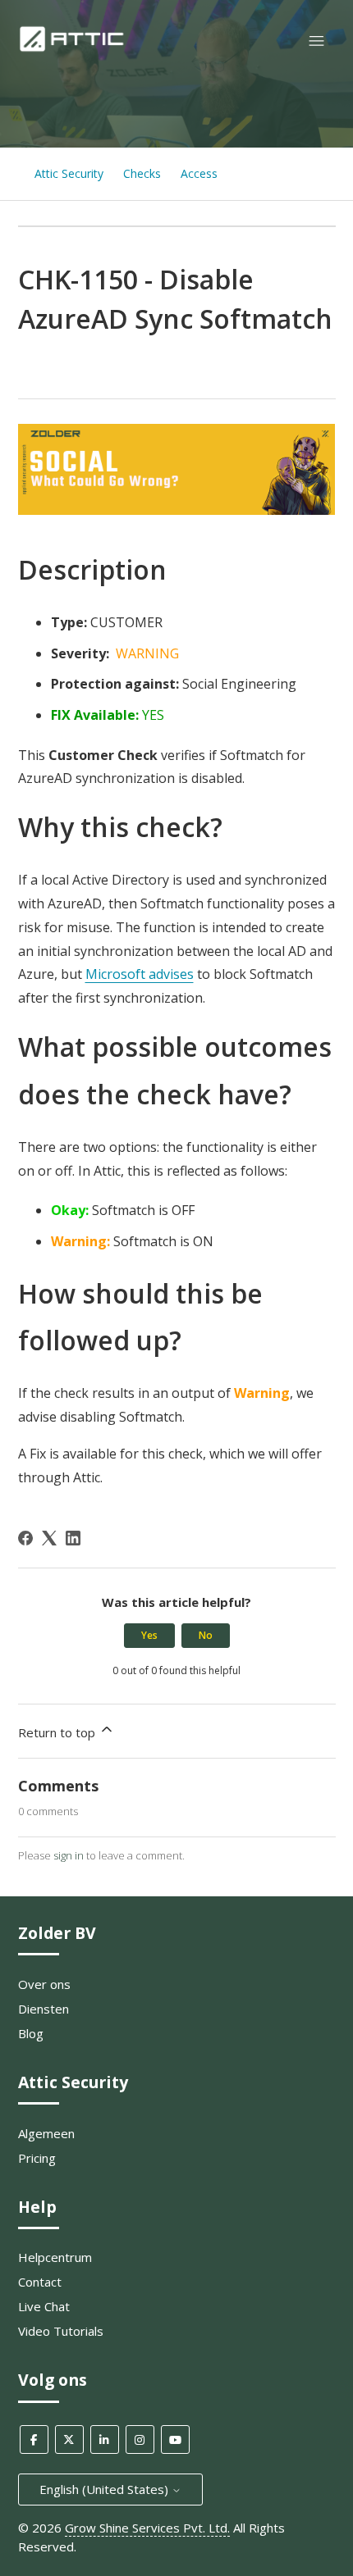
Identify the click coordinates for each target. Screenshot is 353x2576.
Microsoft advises (140, 974)
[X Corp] (49, 1538)
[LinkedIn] (73, 1538)
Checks (142, 173)
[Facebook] (25, 1538)
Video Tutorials (61, 2331)
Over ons (44, 1984)
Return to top (58, 1732)
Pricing (37, 2158)
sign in (69, 1855)
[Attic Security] (73, 48)
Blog (31, 2033)
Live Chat (44, 2306)
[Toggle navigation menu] (316, 41)
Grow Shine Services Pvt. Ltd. (147, 2528)
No (206, 1635)
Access (199, 173)
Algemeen (46, 2133)
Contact (40, 2282)
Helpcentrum (55, 2257)
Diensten (44, 2009)
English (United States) (105, 2489)
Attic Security (69, 173)
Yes (149, 1635)
